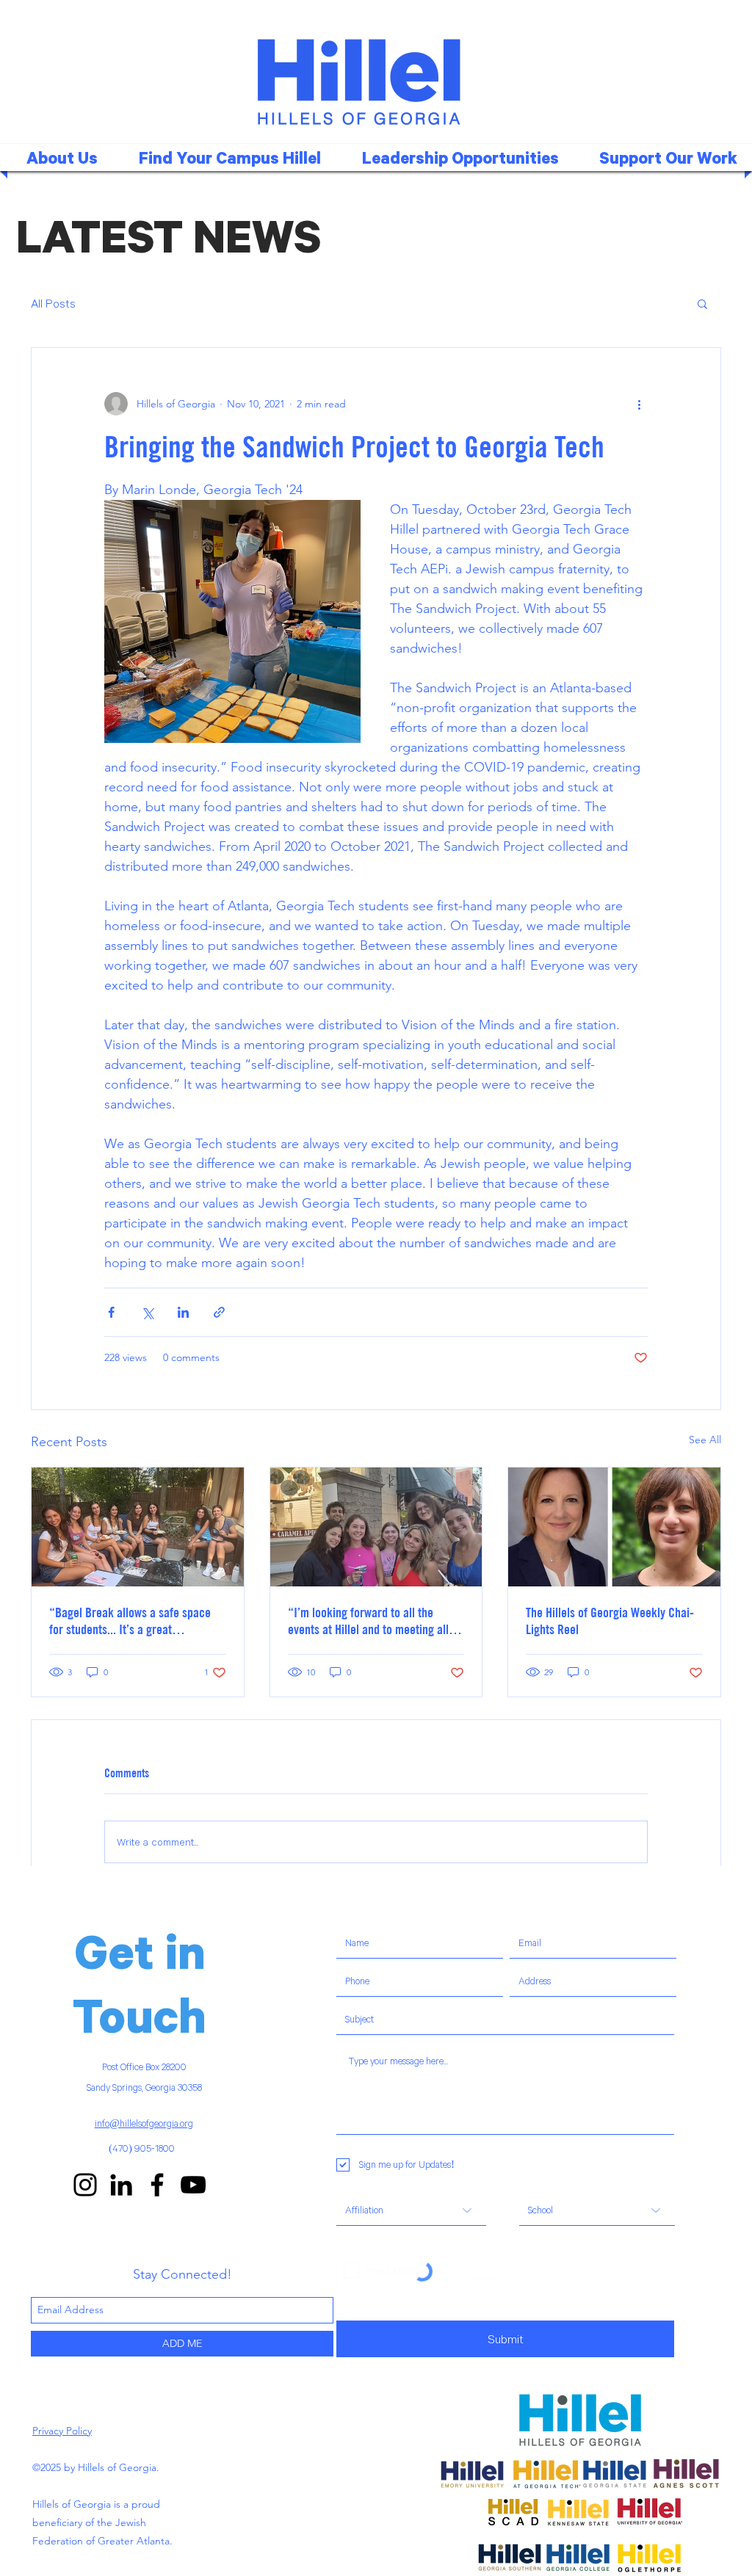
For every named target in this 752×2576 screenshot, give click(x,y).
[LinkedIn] (121, 2185)
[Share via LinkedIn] (183, 1312)
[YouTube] (193, 2185)
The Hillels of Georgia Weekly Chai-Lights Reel (610, 1621)
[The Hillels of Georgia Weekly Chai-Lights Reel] (614, 1527)
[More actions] (639, 404)
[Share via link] (219, 1312)
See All (705, 1440)
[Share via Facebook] (111, 1312)
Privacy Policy (62, 2431)
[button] (224, 157)
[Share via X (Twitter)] (147, 1312)
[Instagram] (85, 2185)
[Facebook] (157, 2185)
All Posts (53, 303)
